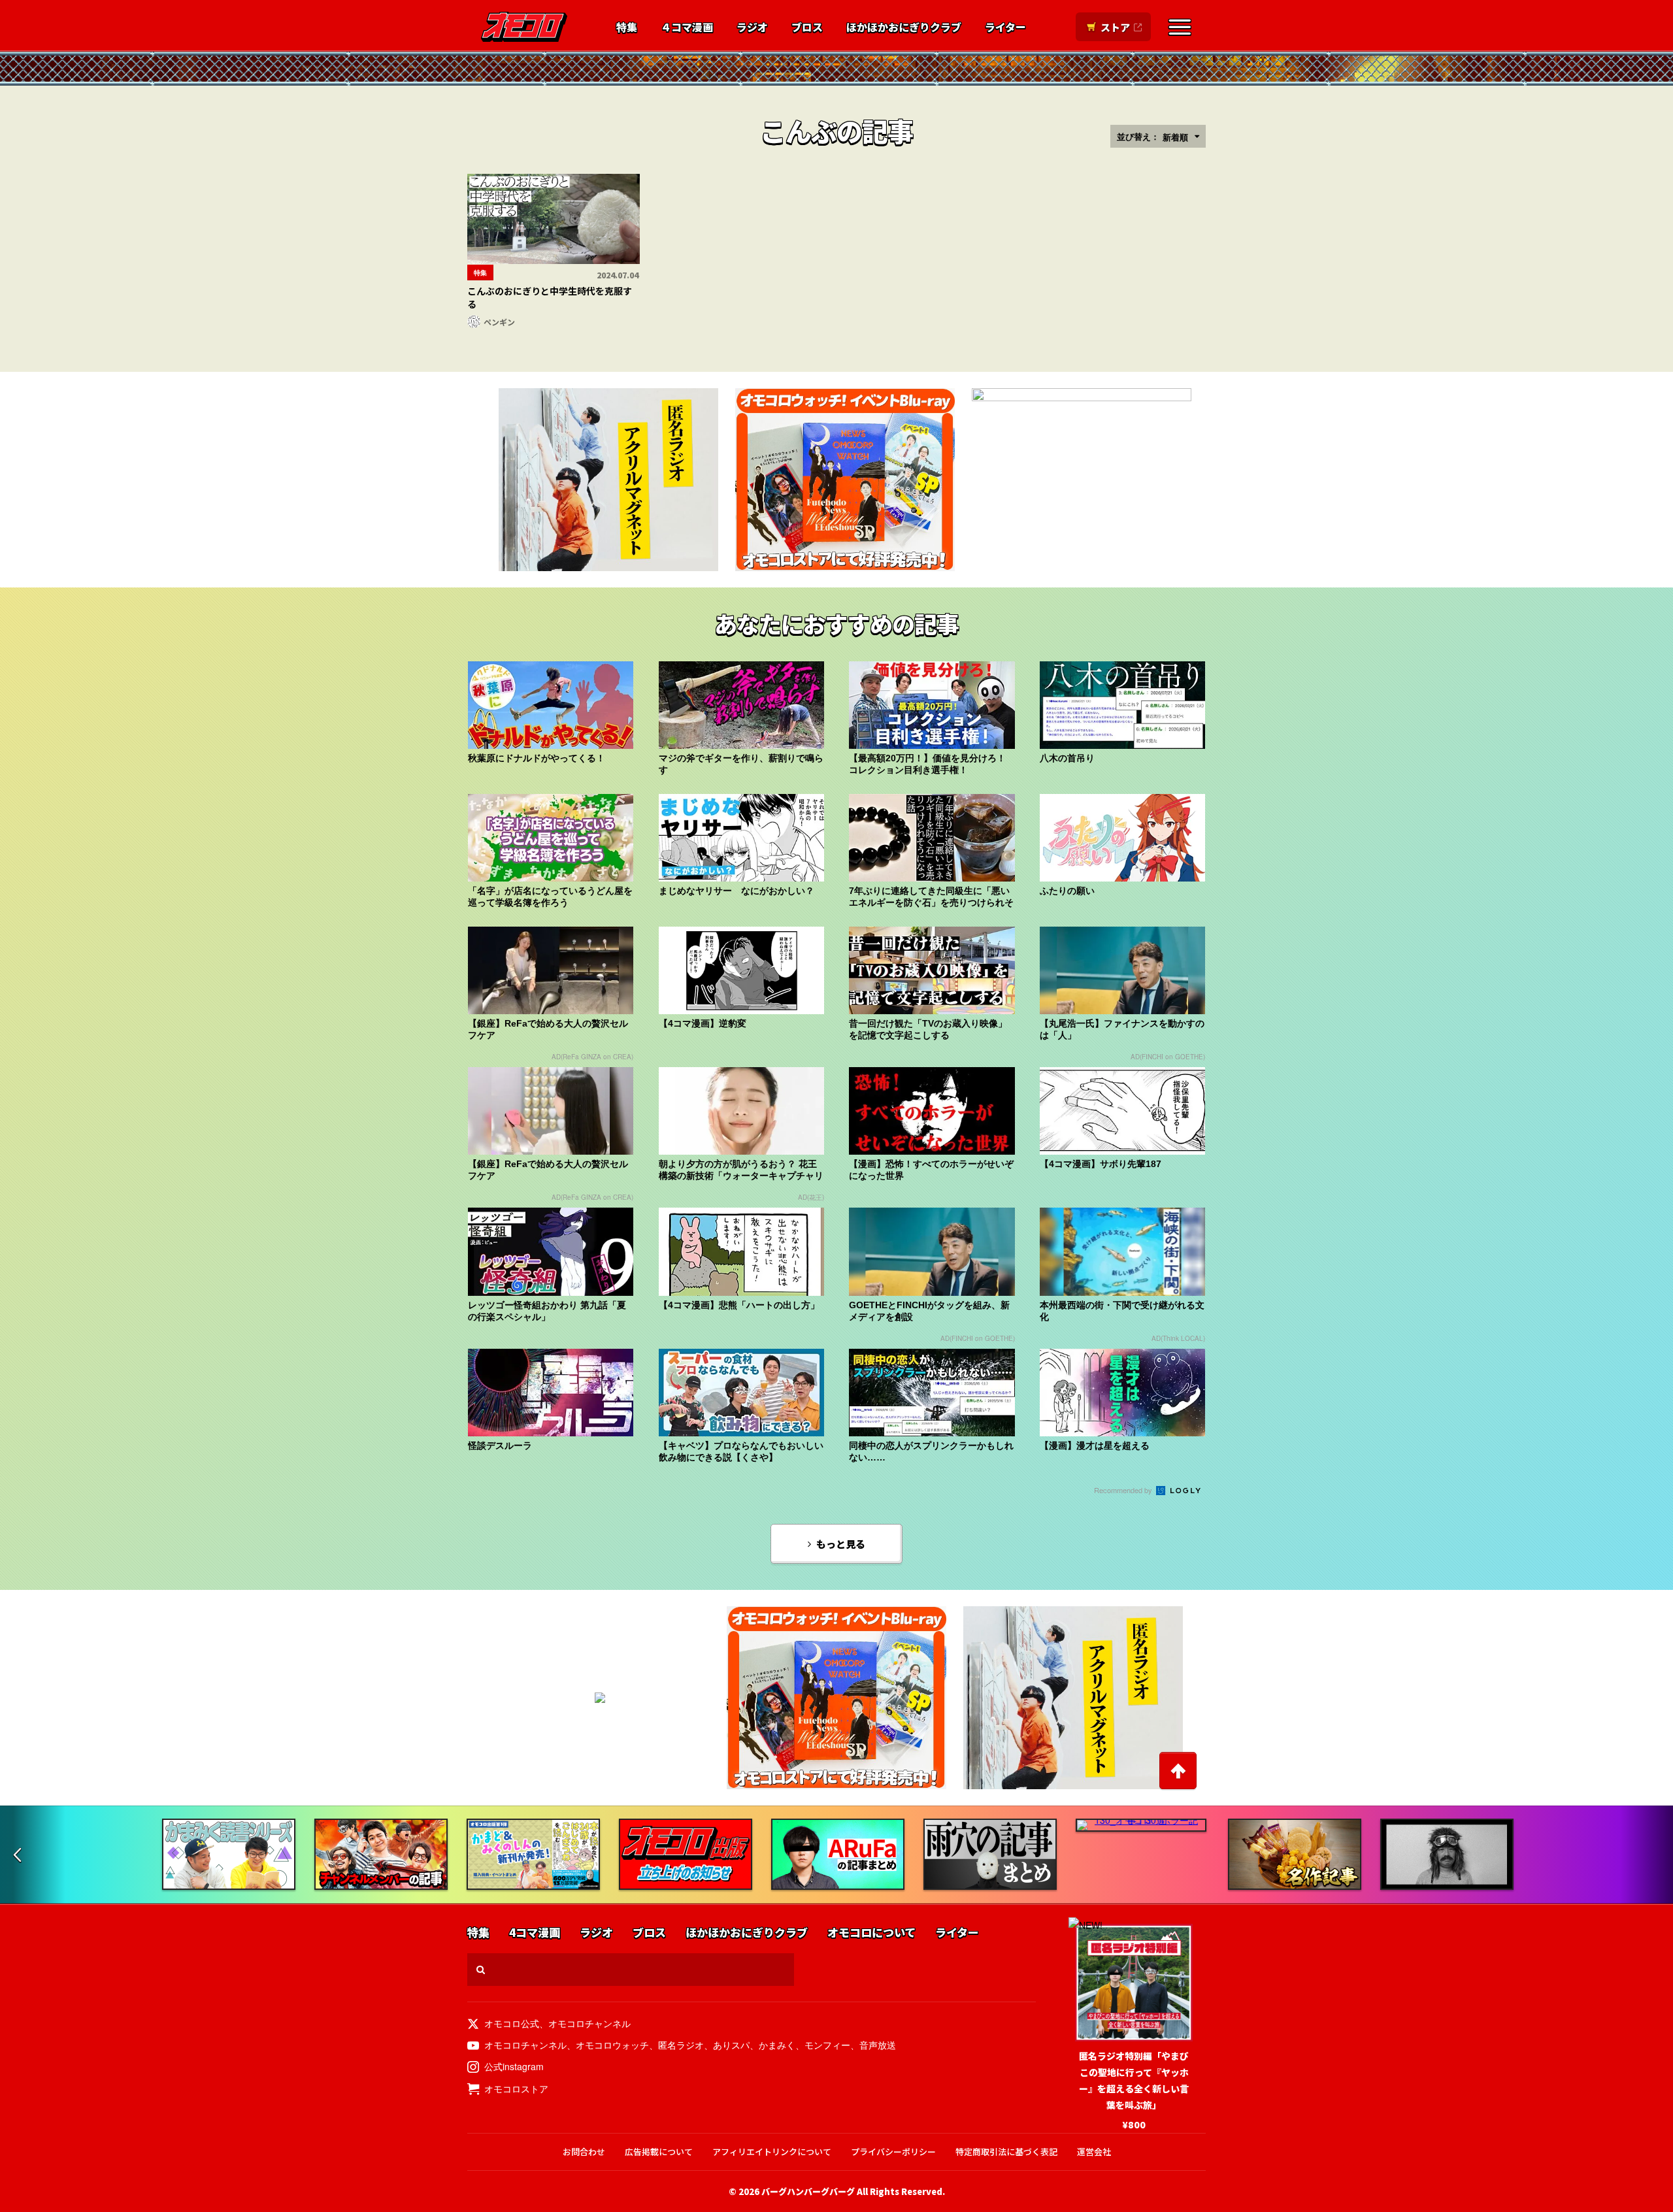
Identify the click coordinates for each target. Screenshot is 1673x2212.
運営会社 (1094, 2152)
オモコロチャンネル (589, 2023)
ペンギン (499, 322)
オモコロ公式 (512, 2023)
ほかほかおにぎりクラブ (904, 27)
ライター (1005, 27)
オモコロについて (871, 1933)
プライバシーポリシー (893, 2152)
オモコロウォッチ (612, 2045)
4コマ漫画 (535, 1933)
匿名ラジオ (681, 2045)
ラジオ (752, 27)
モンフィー (827, 2045)
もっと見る (841, 1544)
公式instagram (514, 2066)
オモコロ (524, 27)
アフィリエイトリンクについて (772, 2152)
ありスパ (731, 2045)
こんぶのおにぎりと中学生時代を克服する (550, 297)
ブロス (807, 27)
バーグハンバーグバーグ (808, 2191)
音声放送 (878, 2045)
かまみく (777, 2045)
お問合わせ (584, 2152)
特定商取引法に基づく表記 (1006, 2152)
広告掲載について (659, 2152)
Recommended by (1124, 1490)
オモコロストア (516, 2088)
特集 (627, 27)
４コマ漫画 (687, 27)
